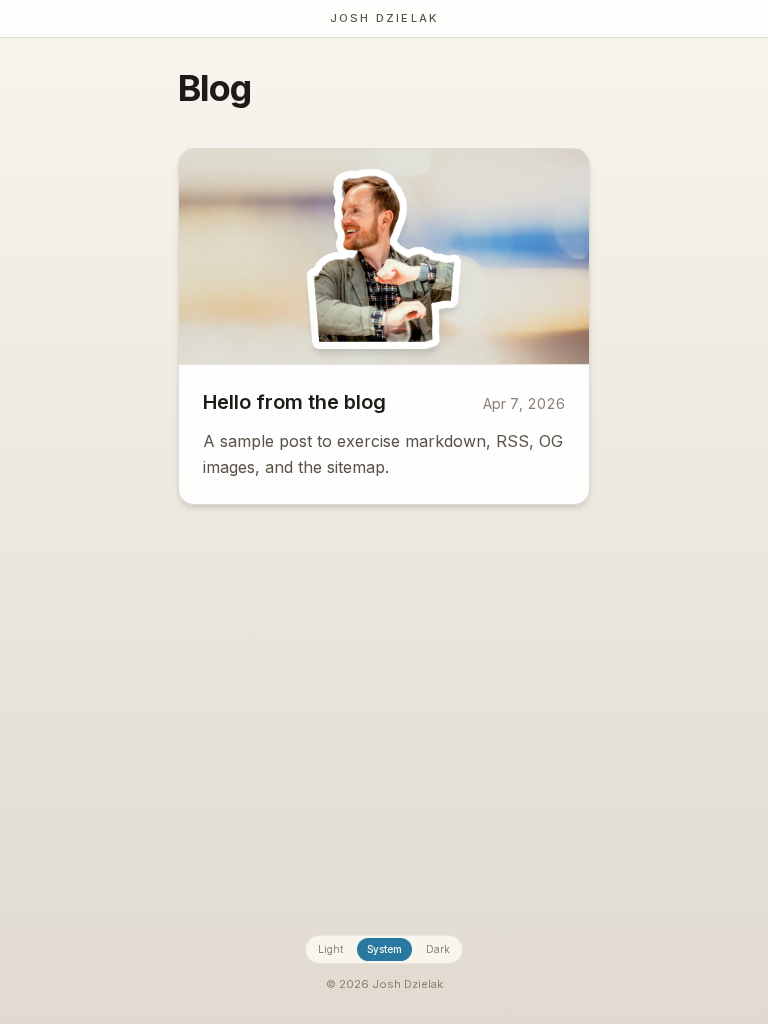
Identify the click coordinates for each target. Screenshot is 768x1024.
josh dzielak (384, 18)
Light (330, 949)
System (384, 949)
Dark (438, 949)
